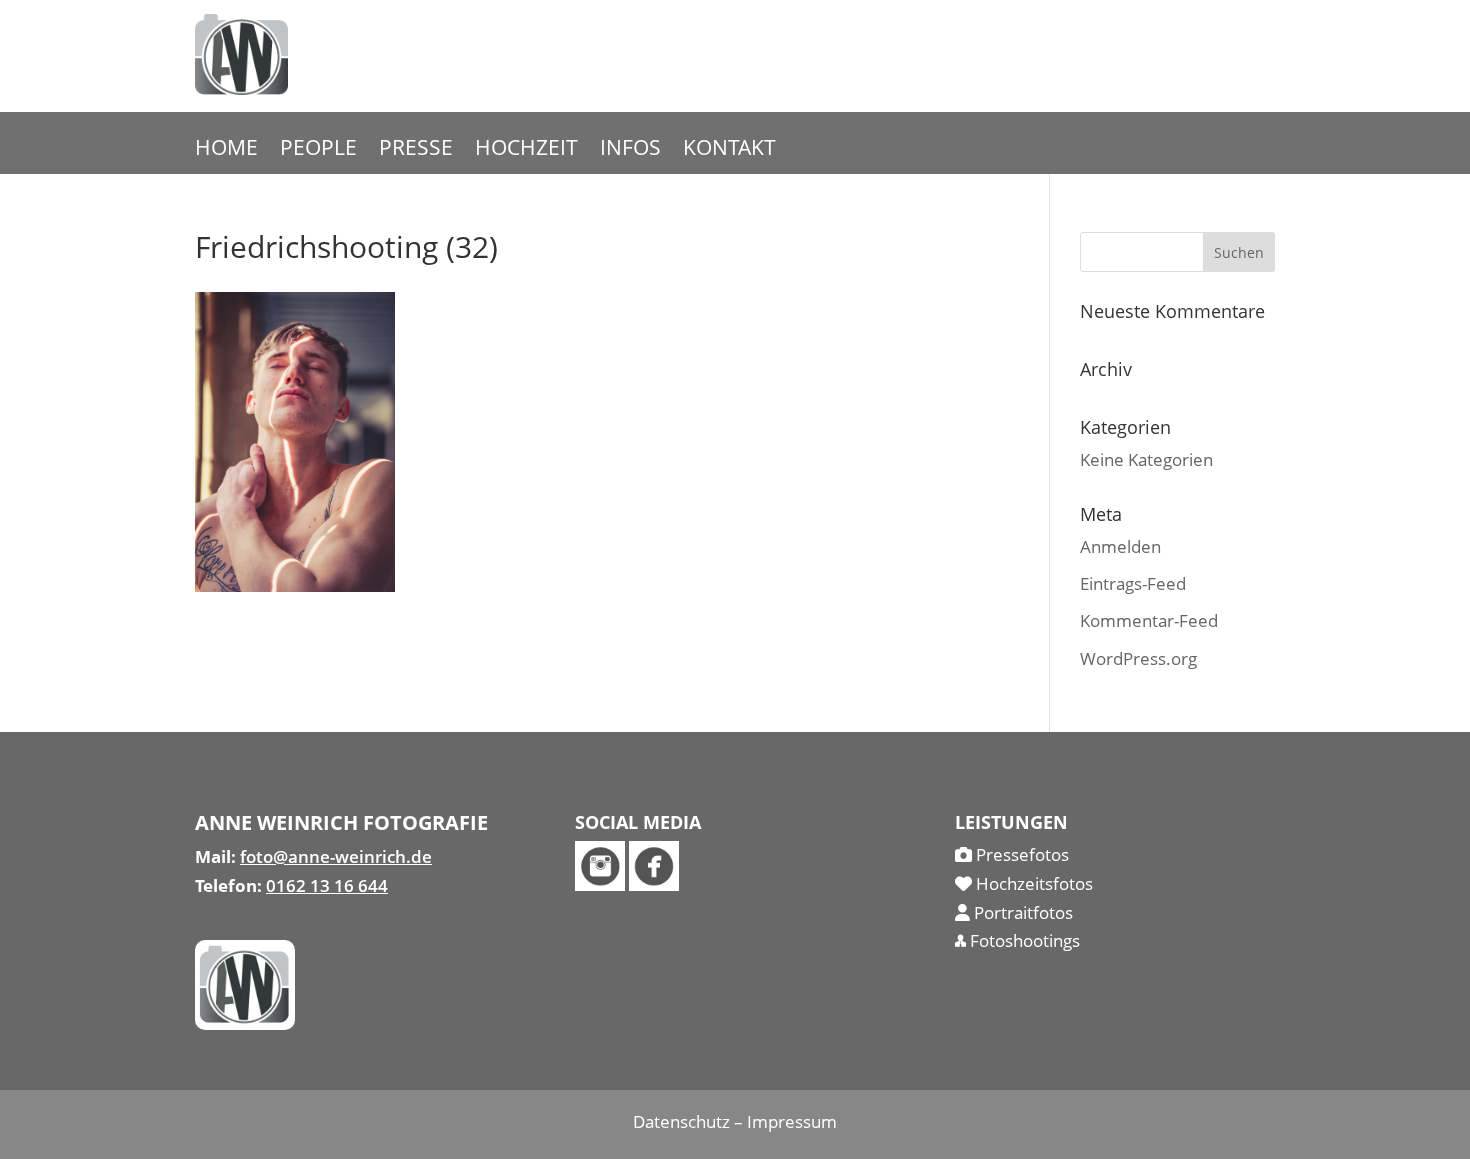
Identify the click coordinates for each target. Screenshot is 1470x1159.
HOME (226, 150)
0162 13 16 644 (327, 885)
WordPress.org (1138, 658)
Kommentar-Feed (1149, 620)
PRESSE (416, 150)
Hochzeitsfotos (1032, 883)
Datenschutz (681, 1121)
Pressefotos (1020, 854)
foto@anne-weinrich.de (336, 856)
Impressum (792, 1121)
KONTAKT (729, 150)
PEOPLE (318, 150)
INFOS (630, 150)
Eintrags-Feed (1133, 583)
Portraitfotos (1021, 912)
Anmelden (1120, 546)
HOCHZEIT (526, 150)
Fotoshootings (1023, 940)
